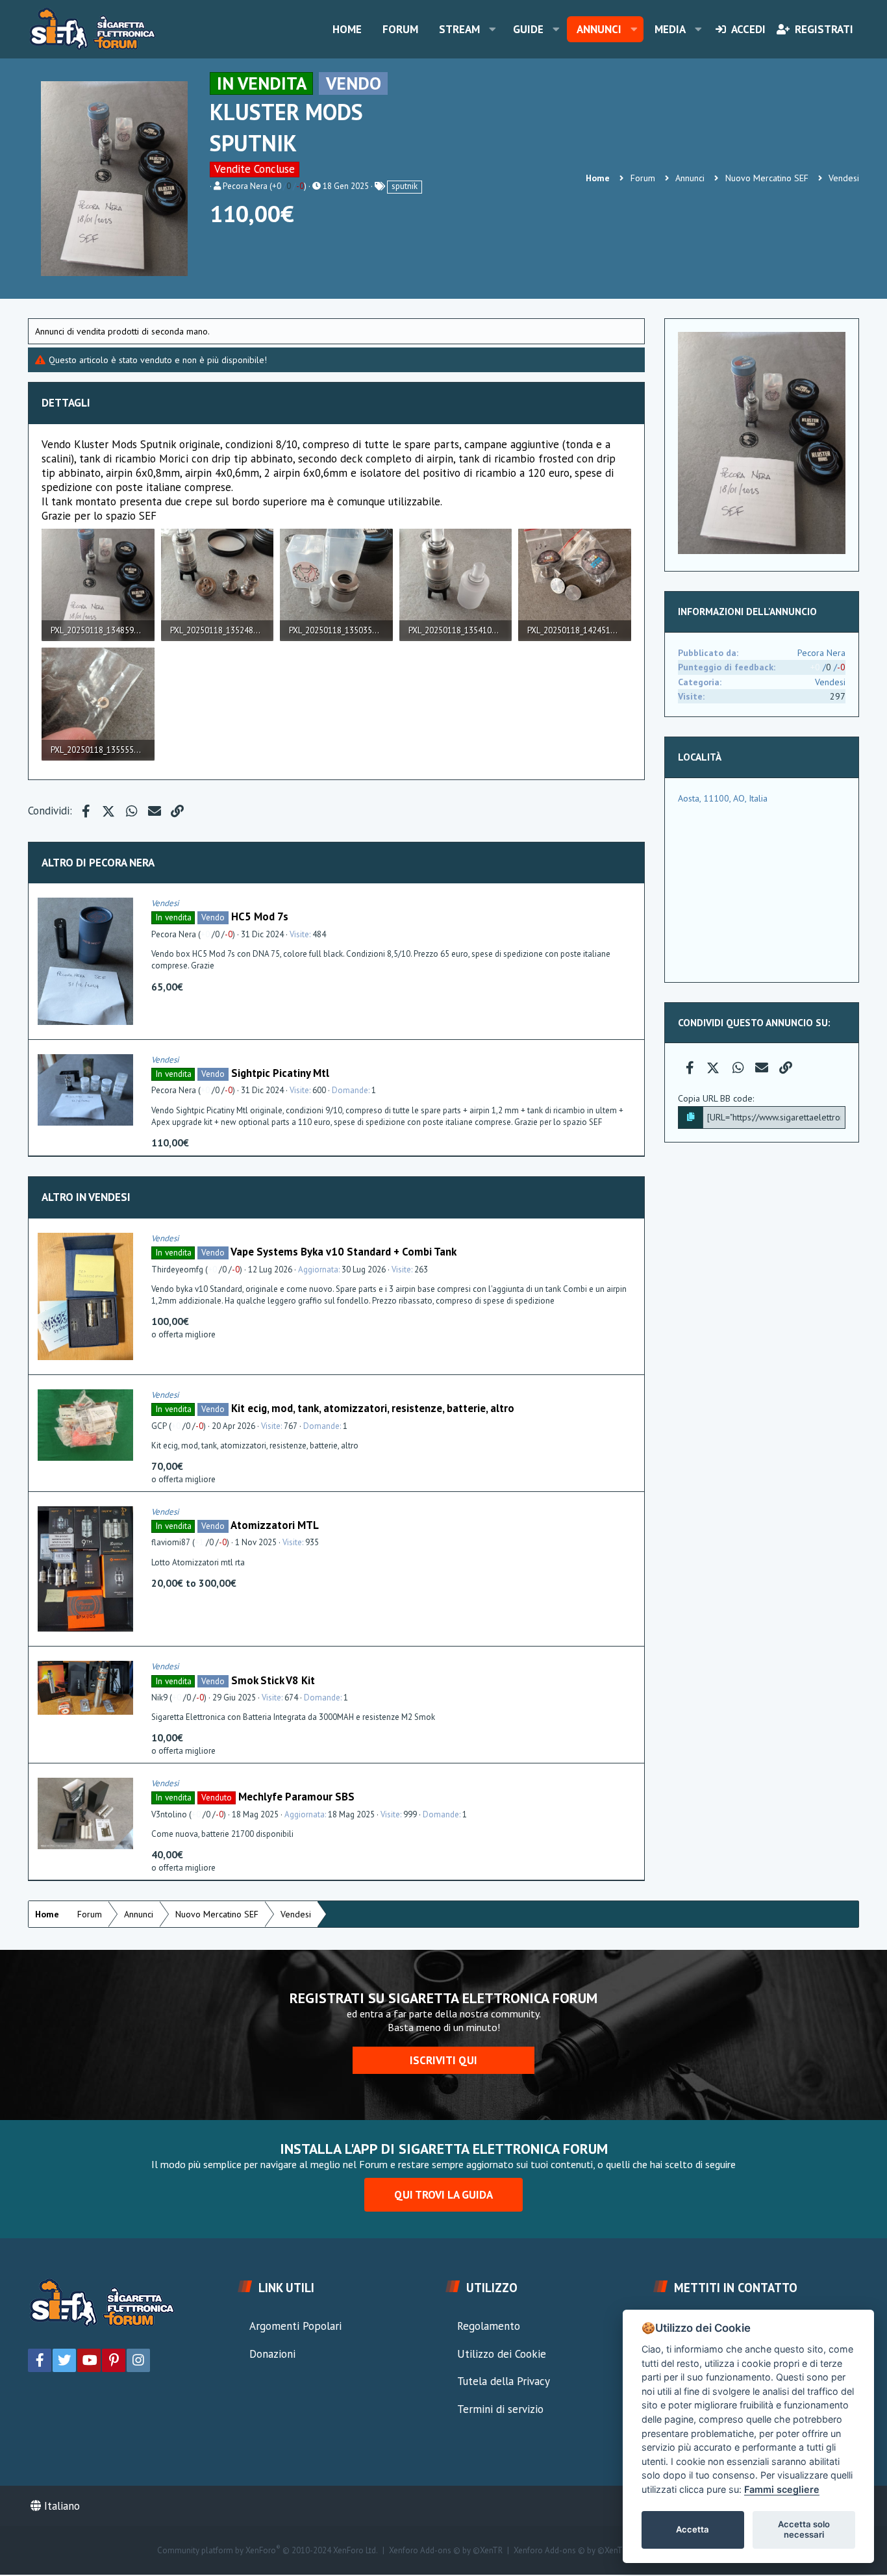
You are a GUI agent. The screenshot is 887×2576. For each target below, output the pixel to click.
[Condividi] (631, 903)
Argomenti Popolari (295, 2326)
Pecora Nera (245, 186)
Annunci (599, 29)
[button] (492, 29)
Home (347, 29)
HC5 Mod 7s (260, 916)
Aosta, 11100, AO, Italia (723, 798)
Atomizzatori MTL (275, 1525)
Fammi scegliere (782, 2489)
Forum (400, 29)
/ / (288, 186)
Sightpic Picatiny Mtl (280, 1073)
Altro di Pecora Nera (98, 863)
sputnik (405, 186)
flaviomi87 (171, 1542)
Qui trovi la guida (443, 2195)
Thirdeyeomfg (177, 1269)
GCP (159, 1426)
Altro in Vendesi (86, 1197)
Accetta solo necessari (804, 2529)
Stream (459, 29)
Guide (528, 29)
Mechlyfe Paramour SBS (296, 1797)
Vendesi (165, 903)
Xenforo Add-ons (446, 2551)
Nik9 (159, 1698)
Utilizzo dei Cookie (502, 2354)
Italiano (60, 2506)
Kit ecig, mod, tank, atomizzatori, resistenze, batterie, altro (373, 1408)
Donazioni (272, 2354)
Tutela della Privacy (504, 2381)
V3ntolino (169, 1814)
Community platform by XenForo (268, 2551)
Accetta (693, 2529)
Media (670, 29)
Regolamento (489, 2326)
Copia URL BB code (715, 1098)
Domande (350, 1090)
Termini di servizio (500, 2409)
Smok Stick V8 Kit (273, 1680)
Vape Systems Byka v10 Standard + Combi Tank (344, 1252)
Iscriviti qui (443, 2060)
